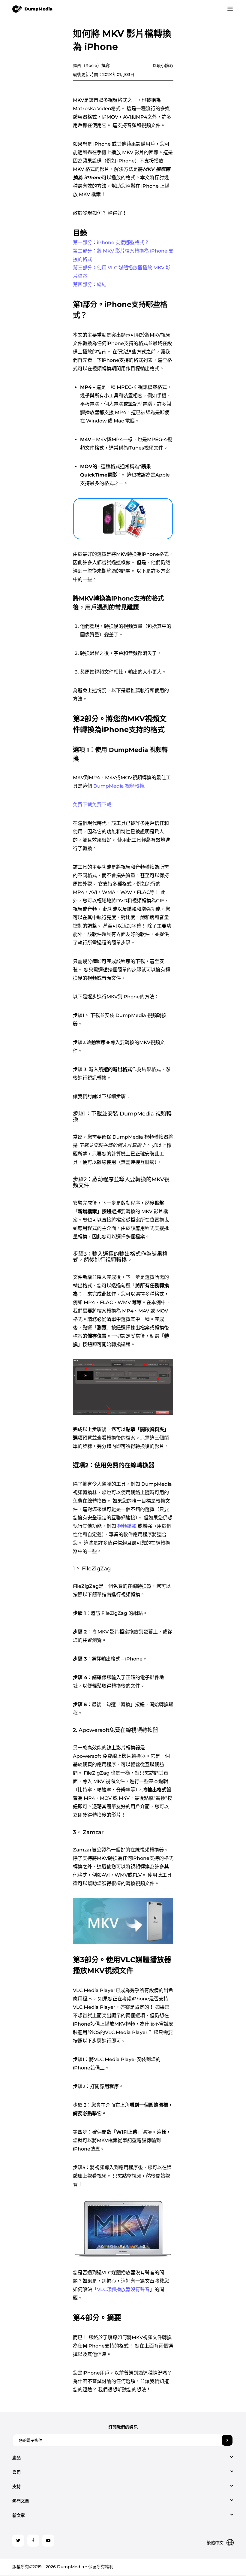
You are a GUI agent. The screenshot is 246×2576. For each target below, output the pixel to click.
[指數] (33, 9)
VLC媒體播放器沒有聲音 (123, 2289)
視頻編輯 (127, 1526)
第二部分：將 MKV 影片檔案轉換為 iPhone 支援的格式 (123, 255)
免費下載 (82, 805)
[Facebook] (33, 2541)
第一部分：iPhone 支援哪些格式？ (111, 242)
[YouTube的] (48, 2541)
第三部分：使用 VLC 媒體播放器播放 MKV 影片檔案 (122, 272)
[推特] (18, 2541)
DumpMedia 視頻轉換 (119, 786)
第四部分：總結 (90, 285)
